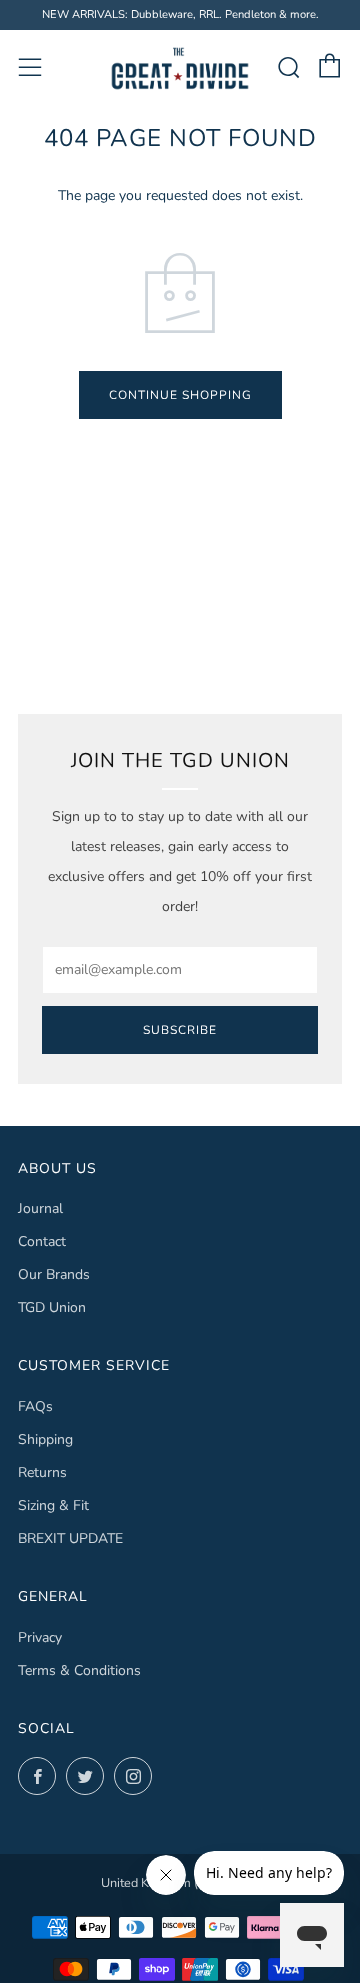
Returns (42, 1472)
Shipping (45, 1439)
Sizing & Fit (53, 1505)
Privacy (40, 1637)
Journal (40, 1208)
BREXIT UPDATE (70, 1538)
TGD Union (52, 1307)
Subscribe (180, 1030)
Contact (42, 1241)
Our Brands (54, 1274)
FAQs (35, 1406)
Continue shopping (180, 395)
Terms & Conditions (79, 1670)
